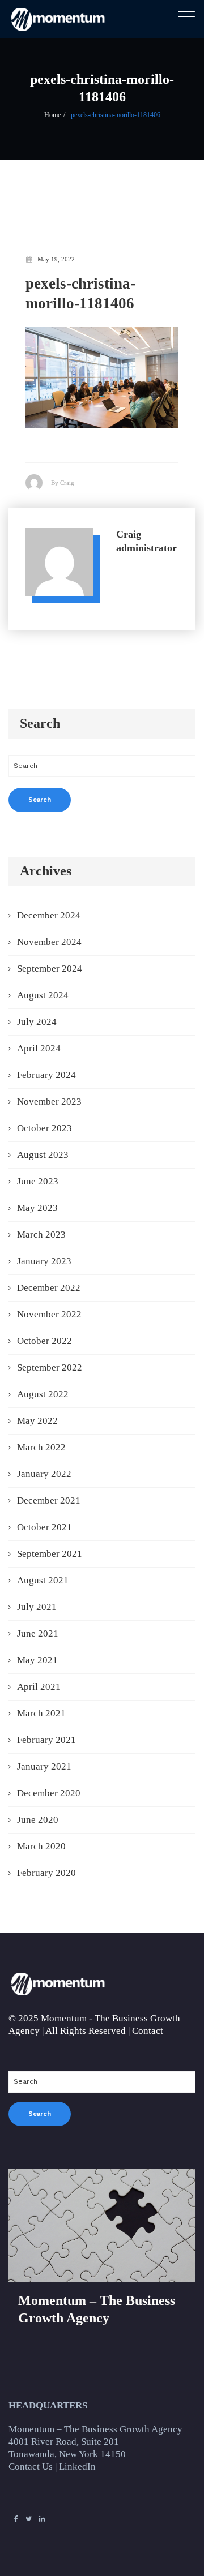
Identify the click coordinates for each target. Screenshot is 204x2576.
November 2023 (49, 1102)
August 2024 (43, 995)
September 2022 (50, 1368)
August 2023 (43, 1155)
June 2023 (38, 1181)
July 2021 (37, 1607)
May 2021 (37, 1660)
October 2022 (44, 1341)
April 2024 (39, 1048)
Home (52, 115)
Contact (148, 2031)
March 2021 (41, 1713)
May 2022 (37, 1421)
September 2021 (50, 1554)
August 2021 (43, 1580)
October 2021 (44, 1527)
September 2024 (50, 969)
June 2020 (38, 1820)
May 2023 (37, 1208)
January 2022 (44, 1474)
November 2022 (49, 1314)
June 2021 (38, 1633)
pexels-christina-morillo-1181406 (116, 115)
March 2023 (41, 1235)
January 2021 (44, 1766)
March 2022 (41, 1447)
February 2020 (46, 1873)
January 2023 (44, 1261)
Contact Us (31, 2466)
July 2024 (37, 1022)
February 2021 (46, 1740)
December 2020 (49, 1793)
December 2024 (49, 915)
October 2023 (44, 1128)
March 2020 (41, 1846)
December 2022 (49, 1288)
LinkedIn (77, 2466)
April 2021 (39, 1687)
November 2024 (49, 942)
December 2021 (49, 1500)
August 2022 (43, 1394)
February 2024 (46, 1075)
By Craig (63, 483)
